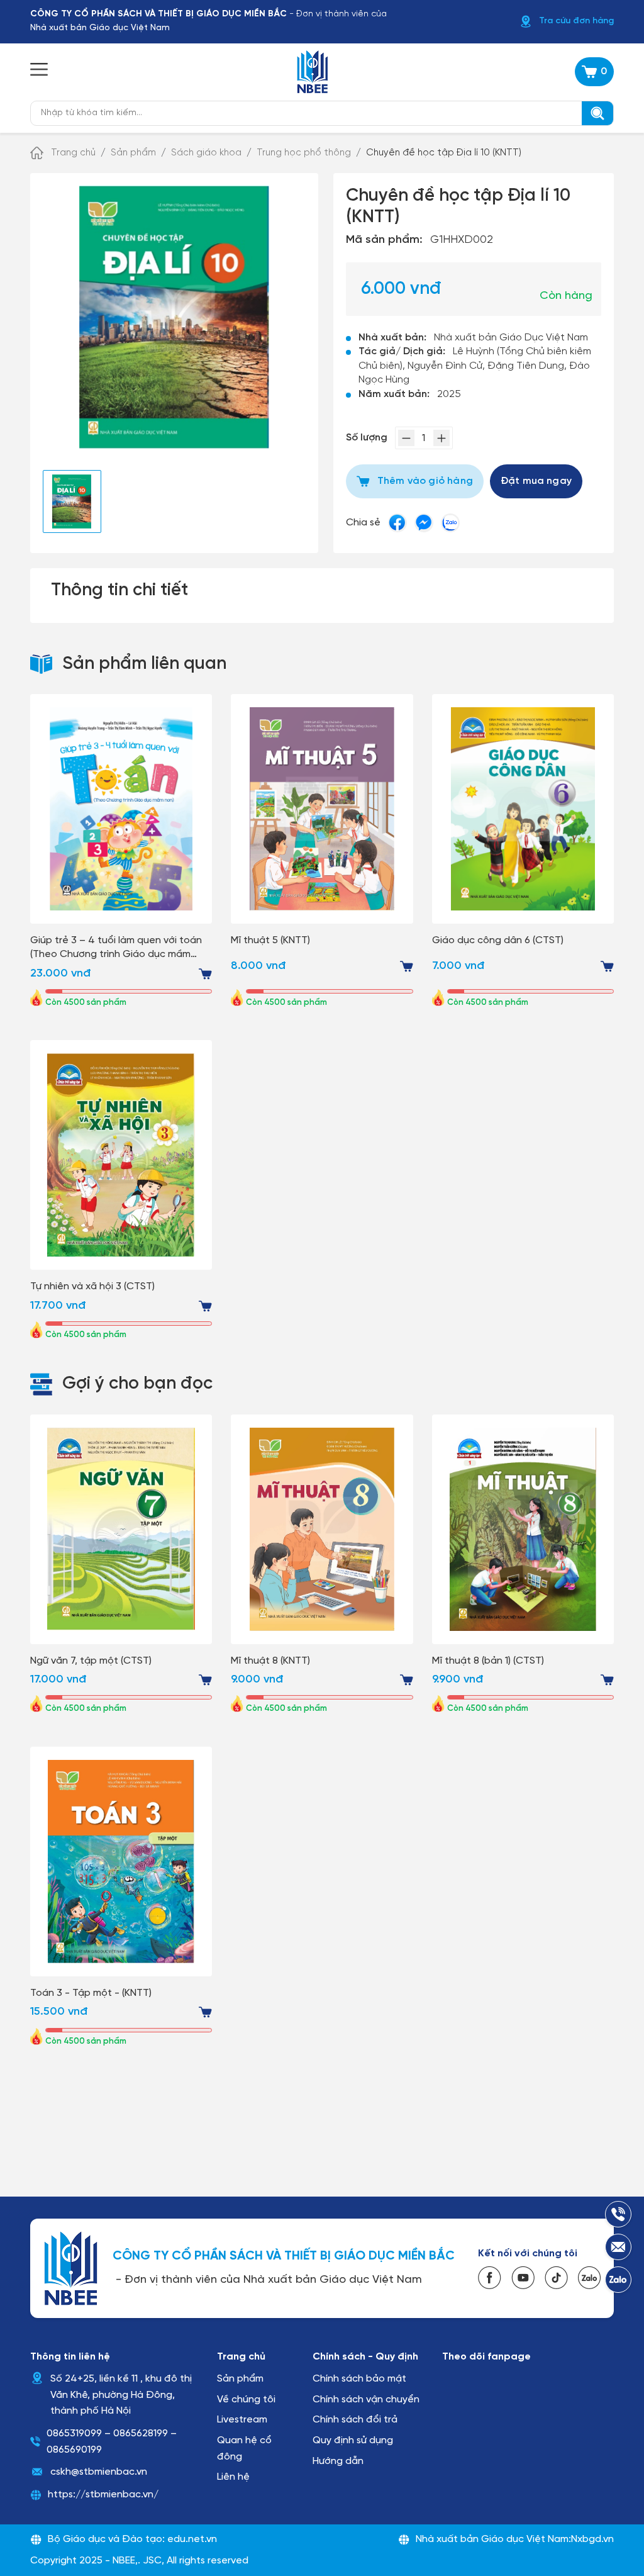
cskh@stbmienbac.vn (99, 2472)
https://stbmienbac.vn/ (103, 2495)
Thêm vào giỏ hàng (425, 481)
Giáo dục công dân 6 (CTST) (498, 940)
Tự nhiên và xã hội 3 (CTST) (92, 1286)
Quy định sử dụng (353, 2440)
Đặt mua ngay (536, 481)
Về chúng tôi (246, 2400)
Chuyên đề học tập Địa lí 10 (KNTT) (444, 153)
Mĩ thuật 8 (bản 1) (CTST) (488, 1661)
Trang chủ (73, 153)
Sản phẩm (133, 153)
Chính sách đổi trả (355, 2420)
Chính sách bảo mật (359, 2379)
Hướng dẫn (338, 2461)
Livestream (242, 2420)
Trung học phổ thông (304, 153)
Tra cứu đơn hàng (576, 21)
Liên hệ (233, 2477)
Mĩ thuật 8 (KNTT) (270, 1661)
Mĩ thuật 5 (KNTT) (270, 940)
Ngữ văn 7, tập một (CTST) (91, 1661)
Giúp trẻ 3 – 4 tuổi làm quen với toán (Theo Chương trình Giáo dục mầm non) (116, 949)
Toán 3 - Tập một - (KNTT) (91, 1993)
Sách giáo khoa (206, 153)
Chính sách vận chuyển (366, 2400)
